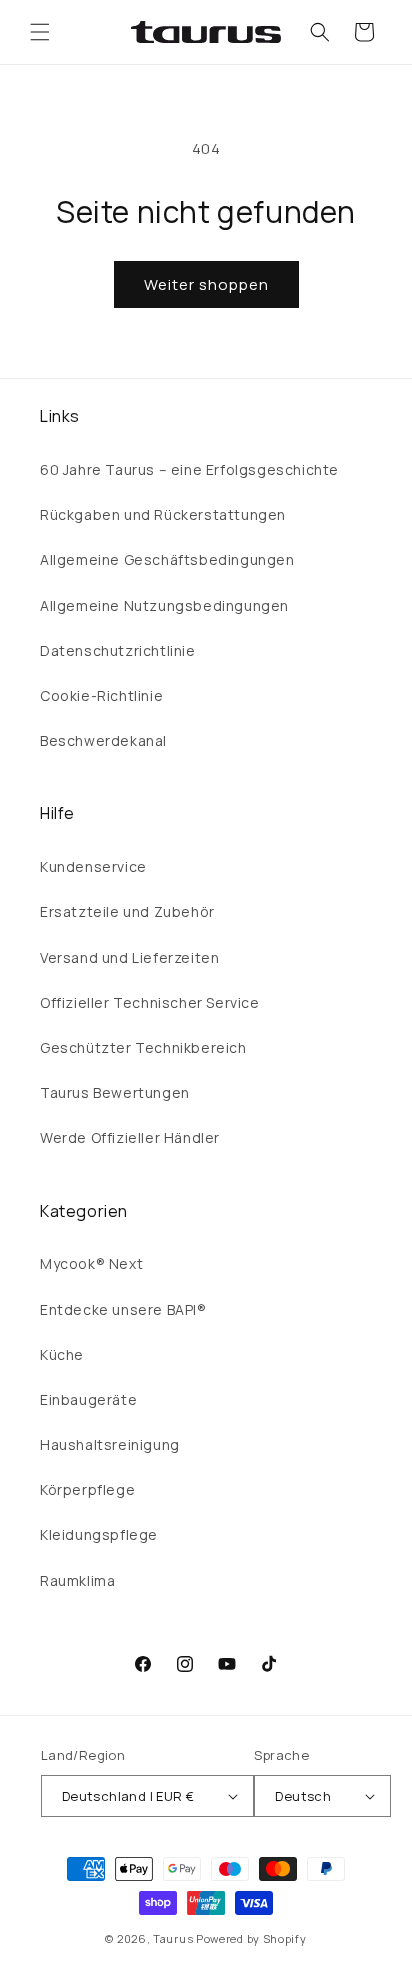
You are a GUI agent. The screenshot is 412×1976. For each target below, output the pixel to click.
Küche (62, 1354)
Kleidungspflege (99, 1534)
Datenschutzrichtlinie (118, 650)
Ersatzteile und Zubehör (127, 911)
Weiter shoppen (206, 284)
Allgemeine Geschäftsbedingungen (167, 559)
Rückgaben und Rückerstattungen (163, 514)
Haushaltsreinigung (110, 1444)
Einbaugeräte (88, 1399)
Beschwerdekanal (103, 740)
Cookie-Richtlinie (101, 695)
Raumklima (77, 1580)
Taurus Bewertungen (115, 1092)
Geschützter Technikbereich (143, 1047)
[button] (40, 32)
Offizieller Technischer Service (150, 1002)
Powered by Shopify (251, 1938)
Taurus (173, 1938)
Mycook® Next (91, 1263)
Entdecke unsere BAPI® (123, 1309)
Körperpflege (87, 1489)
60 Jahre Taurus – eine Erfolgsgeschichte (189, 469)
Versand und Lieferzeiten (129, 957)
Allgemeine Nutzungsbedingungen (164, 605)
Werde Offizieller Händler (130, 1137)
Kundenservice (93, 866)
